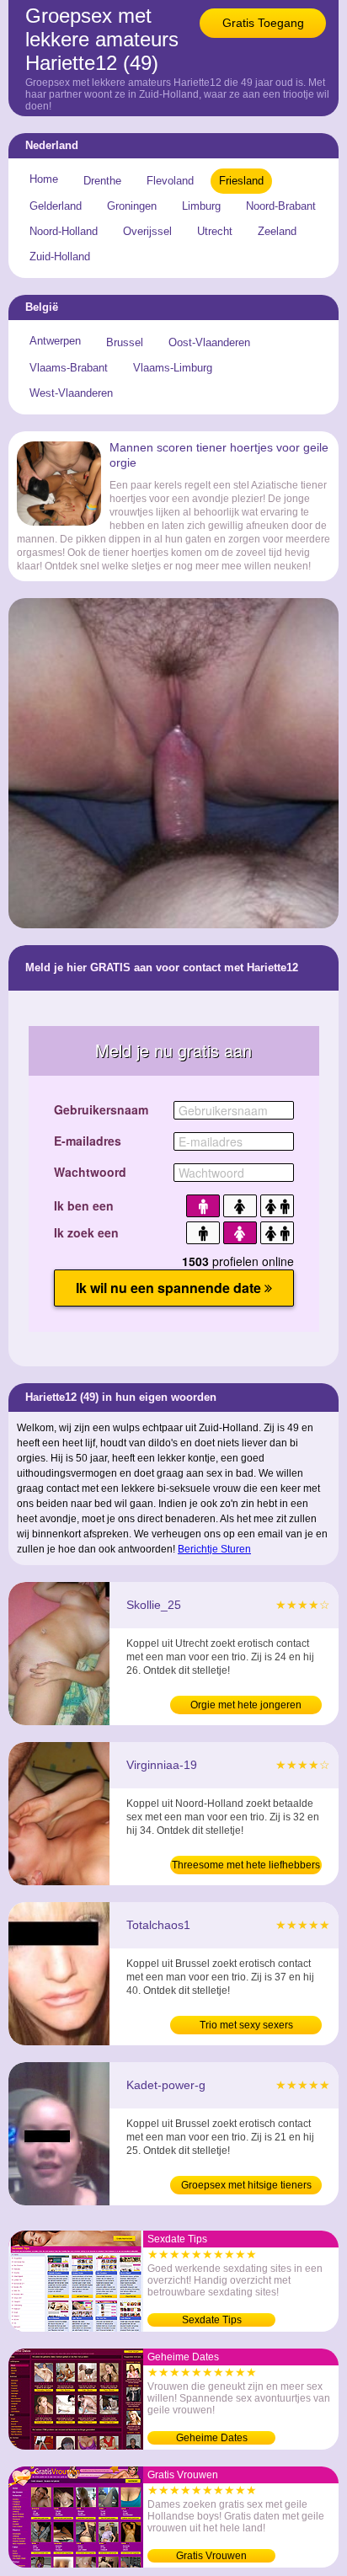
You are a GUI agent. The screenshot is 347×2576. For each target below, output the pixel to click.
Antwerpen (55, 341)
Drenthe (102, 181)
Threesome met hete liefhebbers (246, 1865)
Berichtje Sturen (214, 1549)
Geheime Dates (212, 2438)
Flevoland (170, 181)
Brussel (125, 342)
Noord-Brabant (281, 206)
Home (44, 179)
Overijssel (147, 231)
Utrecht (215, 231)
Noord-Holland (64, 231)
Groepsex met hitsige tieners (246, 2185)
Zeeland (277, 231)
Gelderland (56, 206)
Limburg (201, 206)
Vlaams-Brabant (69, 368)
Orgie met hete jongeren (246, 1705)
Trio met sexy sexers (246, 2025)
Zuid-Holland (60, 257)
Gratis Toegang (263, 23)
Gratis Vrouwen (211, 2556)
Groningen (132, 206)
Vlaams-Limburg (173, 368)
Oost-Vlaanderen (209, 342)
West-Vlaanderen (71, 393)
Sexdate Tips (212, 2320)
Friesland (241, 181)
